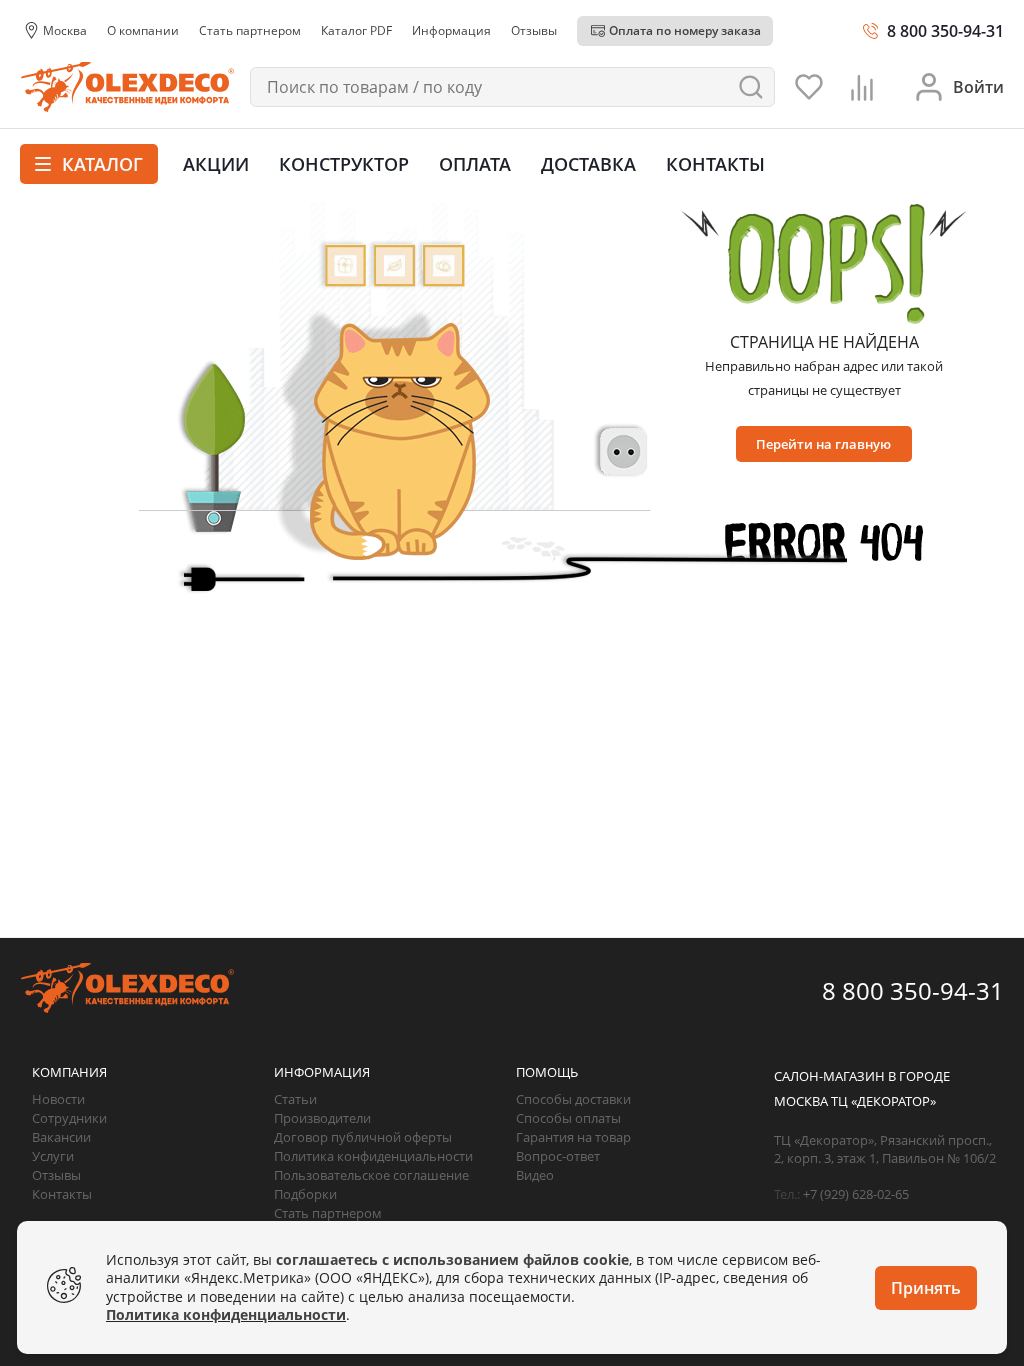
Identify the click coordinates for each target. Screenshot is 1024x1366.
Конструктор (344, 164)
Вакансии (61, 1137)
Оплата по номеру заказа (685, 30)
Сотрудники (69, 1118)
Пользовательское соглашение (371, 1175)
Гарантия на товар (573, 1137)
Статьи (295, 1099)
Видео (535, 1175)
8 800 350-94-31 (945, 31)
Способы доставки (573, 1099)
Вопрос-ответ (558, 1156)
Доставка (588, 164)
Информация (322, 1072)
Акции (216, 164)
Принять (926, 1288)
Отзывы (56, 1175)
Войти (978, 87)
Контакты (715, 164)
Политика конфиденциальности (373, 1156)
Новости (58, 1099)
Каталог (100, 164)
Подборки (305, 1194)
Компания (69, 1072)
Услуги (53, 1156)
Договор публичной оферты (363, 1137)
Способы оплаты (568, 1118)
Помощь (547, 1072)
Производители (322, 1118)
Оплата (475, 164)
